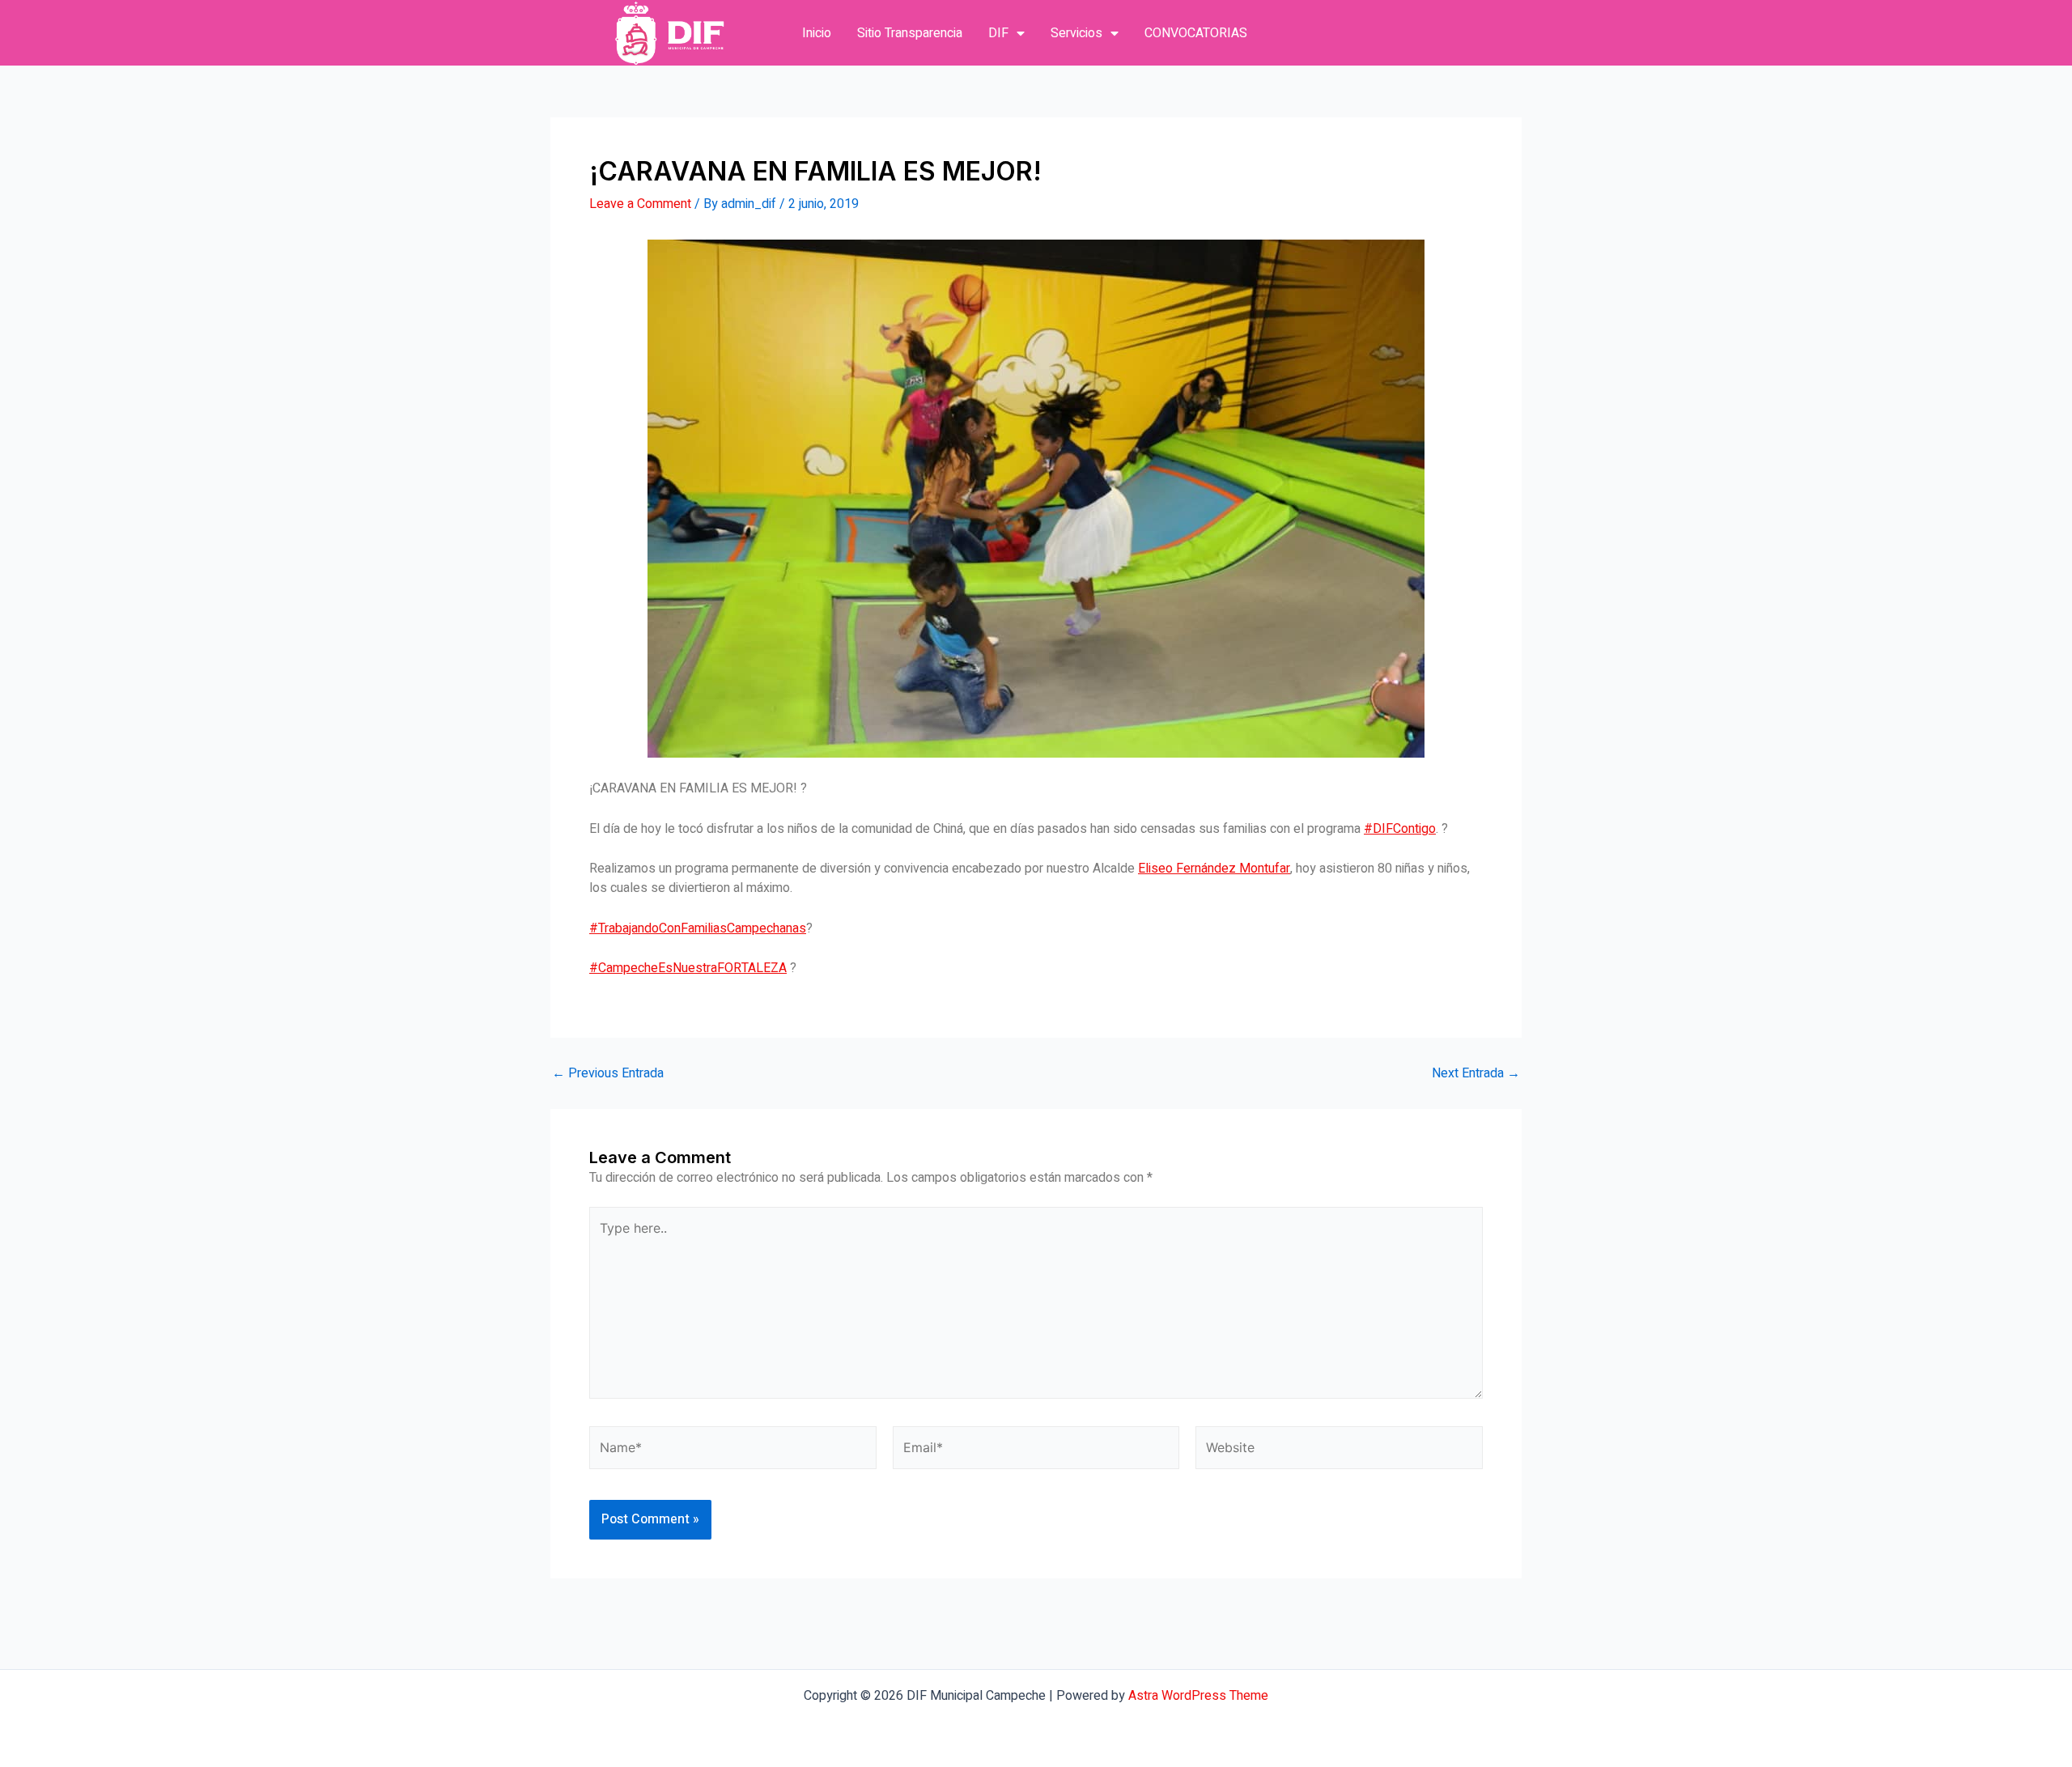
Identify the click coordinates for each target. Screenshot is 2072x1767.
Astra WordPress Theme (1198, 1696)
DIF (998, 33)
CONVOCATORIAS (1196, 33)
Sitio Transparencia (910, 33)
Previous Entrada (608, 1073)
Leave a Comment (640, 204)
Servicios (1076, 33)
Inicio (817, 33)
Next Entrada (1476, 1073)
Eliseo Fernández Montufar (1214, 869)
